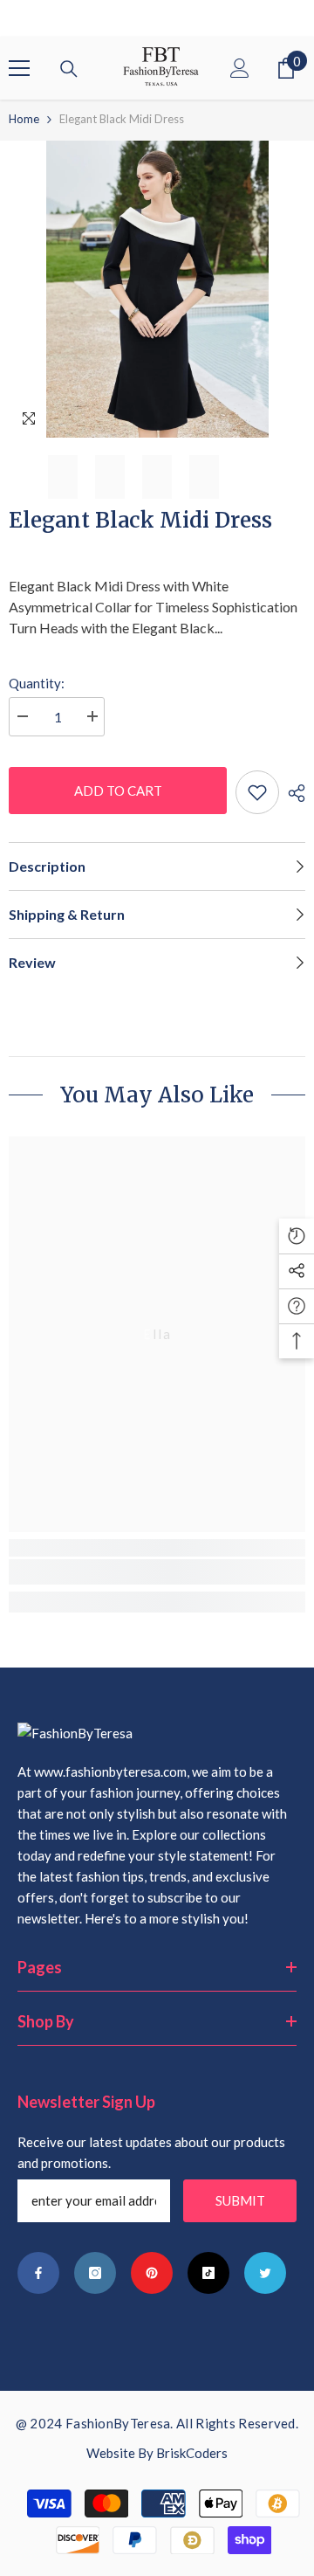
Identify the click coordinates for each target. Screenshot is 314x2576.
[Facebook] (38, 2273)
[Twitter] (265, 2273)
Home (24, 119)
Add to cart (118, 791)
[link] (157, 1572)
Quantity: (37, 683)
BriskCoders (192, 2453)
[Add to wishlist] (257, 792)
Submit (240, 2200)
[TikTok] (208, 2273)
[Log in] (240, 68)
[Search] (69, 69)
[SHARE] (292, 793)
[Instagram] (95, 2273)
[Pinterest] (152, 2273)
